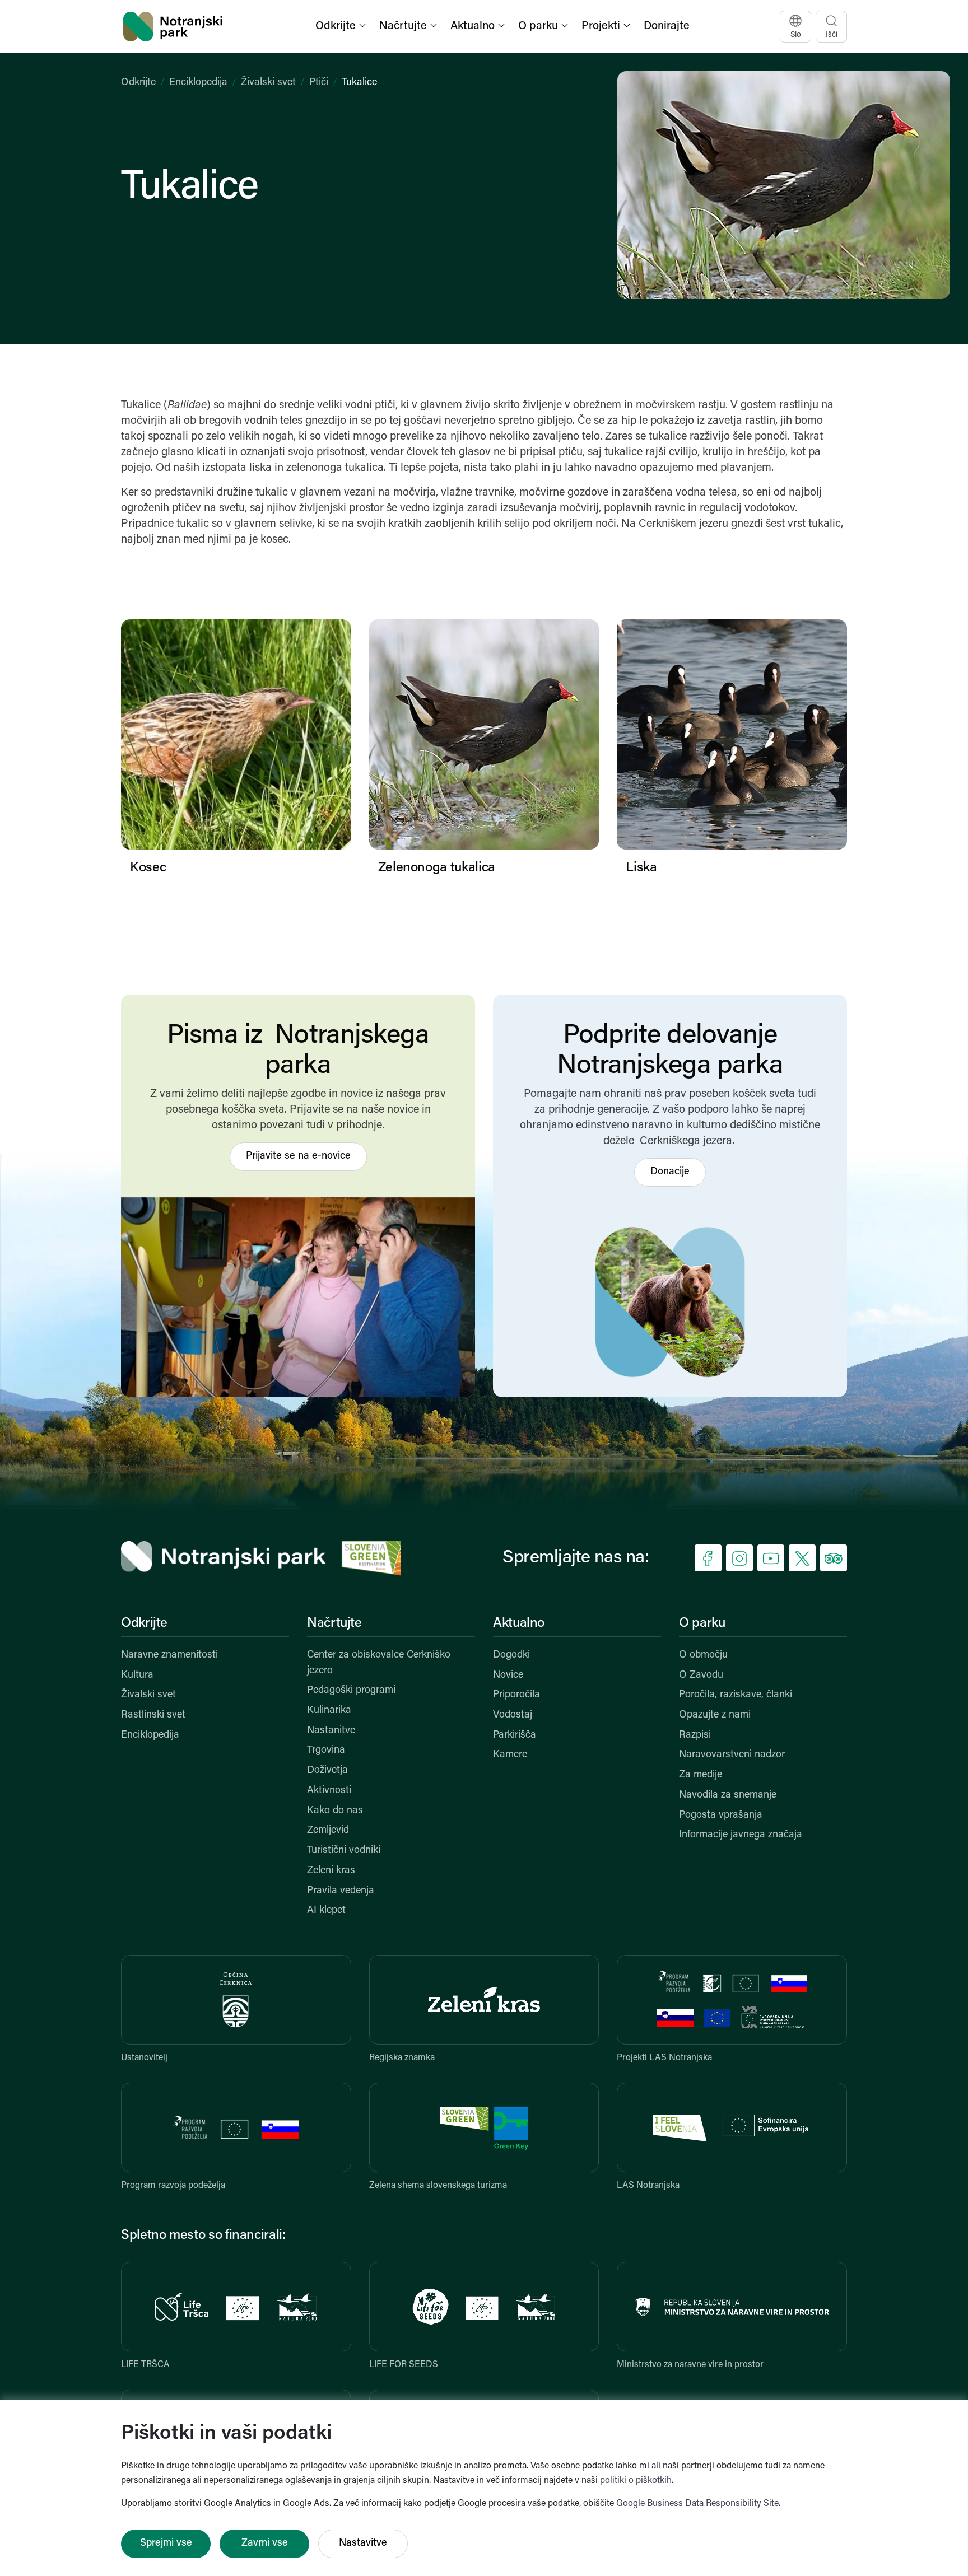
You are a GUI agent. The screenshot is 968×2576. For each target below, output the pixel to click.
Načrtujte (334, 1623)
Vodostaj (513, 1715)
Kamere (510, 1755)
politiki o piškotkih (636, 2481)
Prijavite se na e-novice (298, 1156)
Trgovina (326, 1751)
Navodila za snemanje (728, 1795)
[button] (342, 27)
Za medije (701, 1775)
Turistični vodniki (344, 1851)
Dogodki (511, 1655)
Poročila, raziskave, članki (736, 1695)
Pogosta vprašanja (721, 1816)
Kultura (137, 1676)
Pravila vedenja (341, 1891)
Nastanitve (331, 1731)
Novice (508, 1676)
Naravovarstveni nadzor (732, 1755)
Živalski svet (268, 83)
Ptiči (319, 83)
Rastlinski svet (153, 1715)
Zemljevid (328, 1831)
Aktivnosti (329, 1791)
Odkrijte (138, 83)
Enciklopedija (198, 83)
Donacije (670, 1172)
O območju (703, 1655)
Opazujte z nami (715, 1715)
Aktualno (519, 1623)
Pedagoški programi (351, 1691)
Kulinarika (329, 1711)
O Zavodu (701, 1676)
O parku (702, 1623)
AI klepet (326, 1911)
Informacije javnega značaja (741, 1835)
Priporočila (516, 1695)
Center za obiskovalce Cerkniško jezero (379, 1663)
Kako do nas (335, 1811)
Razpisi (695, 1735)
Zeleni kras (331, 1871)
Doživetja (327, 1771)
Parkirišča (515, 1735)
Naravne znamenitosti (169, 1655)
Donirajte (667, 26)
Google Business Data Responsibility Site (697, 2504)
